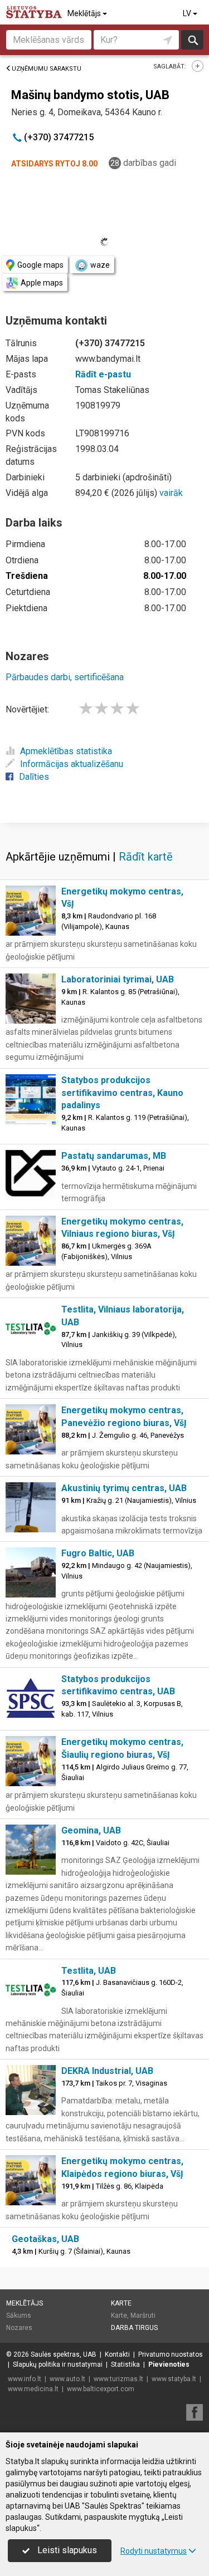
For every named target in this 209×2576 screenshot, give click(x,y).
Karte (121, 2303)
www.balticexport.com (101, 2389)
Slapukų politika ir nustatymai (58, 2364)
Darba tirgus (134, 2328)
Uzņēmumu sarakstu (47, 69)
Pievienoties (169, 2364)
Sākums (19, 2316)
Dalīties (34, 777)
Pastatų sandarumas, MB (114, 1156)
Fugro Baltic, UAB (98, 1553)
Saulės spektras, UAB (64, 2354)
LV (188, 13)
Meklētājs (85, 13)
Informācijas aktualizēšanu (72, 764)
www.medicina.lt (33, 2389)
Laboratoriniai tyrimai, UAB (118, 979)
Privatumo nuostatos (171, 2354)
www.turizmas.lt (118, 2379)
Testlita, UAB (89, 1971)
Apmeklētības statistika (66, 751)
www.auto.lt (67, 2379)
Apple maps (42, 283)
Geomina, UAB (91, 1830)
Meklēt (193, 40)
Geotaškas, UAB (45, 2239)
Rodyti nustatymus (154, 2551)
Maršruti (143, 2316)
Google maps (40, 265)
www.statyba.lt (174, 2379)
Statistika (125, 2364)
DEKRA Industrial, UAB (107, 2071)
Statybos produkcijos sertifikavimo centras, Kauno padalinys (122, 1093)
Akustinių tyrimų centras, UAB (124, 1488)
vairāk (171, 493)
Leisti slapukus (66, 2550)
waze (100, 265)
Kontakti (117, 2354)
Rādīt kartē (146, 857)
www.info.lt (25, 2379)
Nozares (19, 2328)
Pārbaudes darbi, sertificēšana (65, 677)
